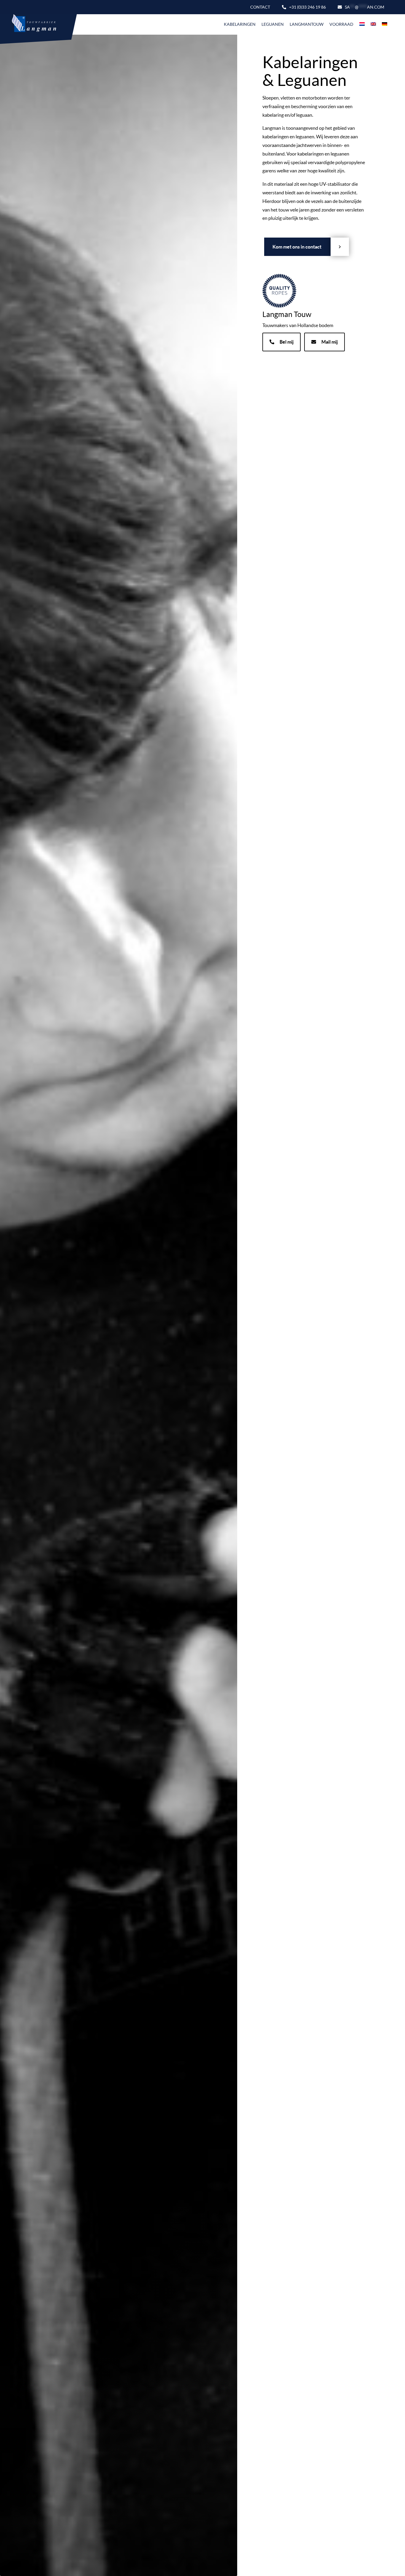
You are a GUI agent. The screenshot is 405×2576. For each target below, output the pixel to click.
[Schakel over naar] (362, 24)
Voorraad (341, 24)
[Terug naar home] (31, 24)
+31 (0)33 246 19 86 (307, 7)
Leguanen (273, 24)
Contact (260, 7)
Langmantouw (307, 24)
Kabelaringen (240, 24)
